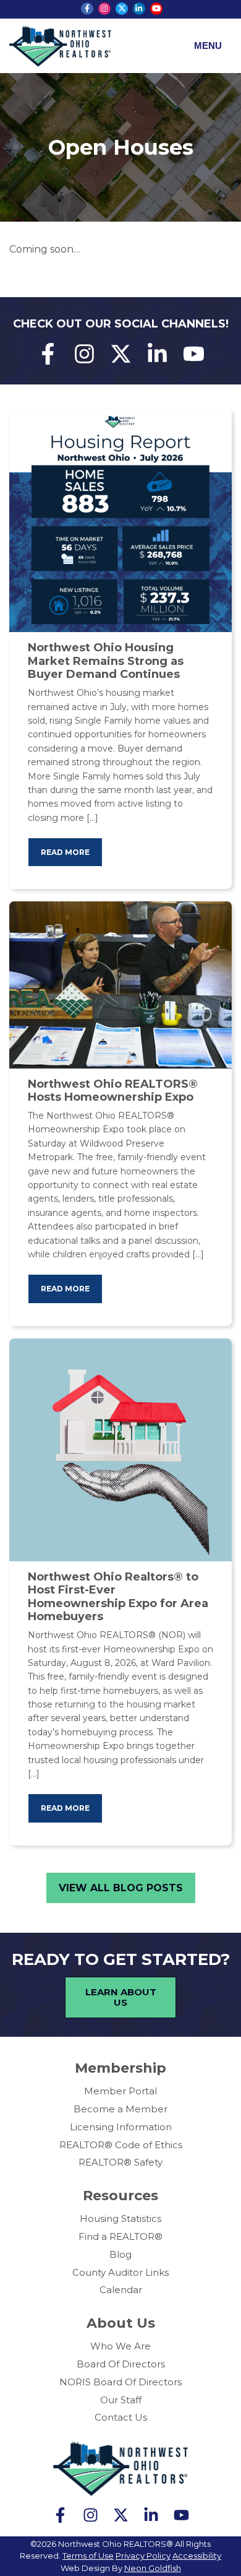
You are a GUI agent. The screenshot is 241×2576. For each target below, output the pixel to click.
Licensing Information (121, 2127)
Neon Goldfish (153, 2568)
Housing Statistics (120, 2218)
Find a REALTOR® (120, 2236)
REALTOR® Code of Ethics (121, 2145)
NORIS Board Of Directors (120, 2382)
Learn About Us (121, 1997)
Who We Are (120, 2346)
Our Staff (121, 2400)
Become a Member (120, 2109)
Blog (120, 2254)
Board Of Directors (121, 2364)
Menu (208, 46)
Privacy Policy (143, 2556)
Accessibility (197, 2556)
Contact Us (121, 2417)
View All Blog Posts (121, 1888)
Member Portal (120, 2091)
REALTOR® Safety (120, 2162)
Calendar (121, 2290)
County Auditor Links (120, 2272)
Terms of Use (88, 2556)
